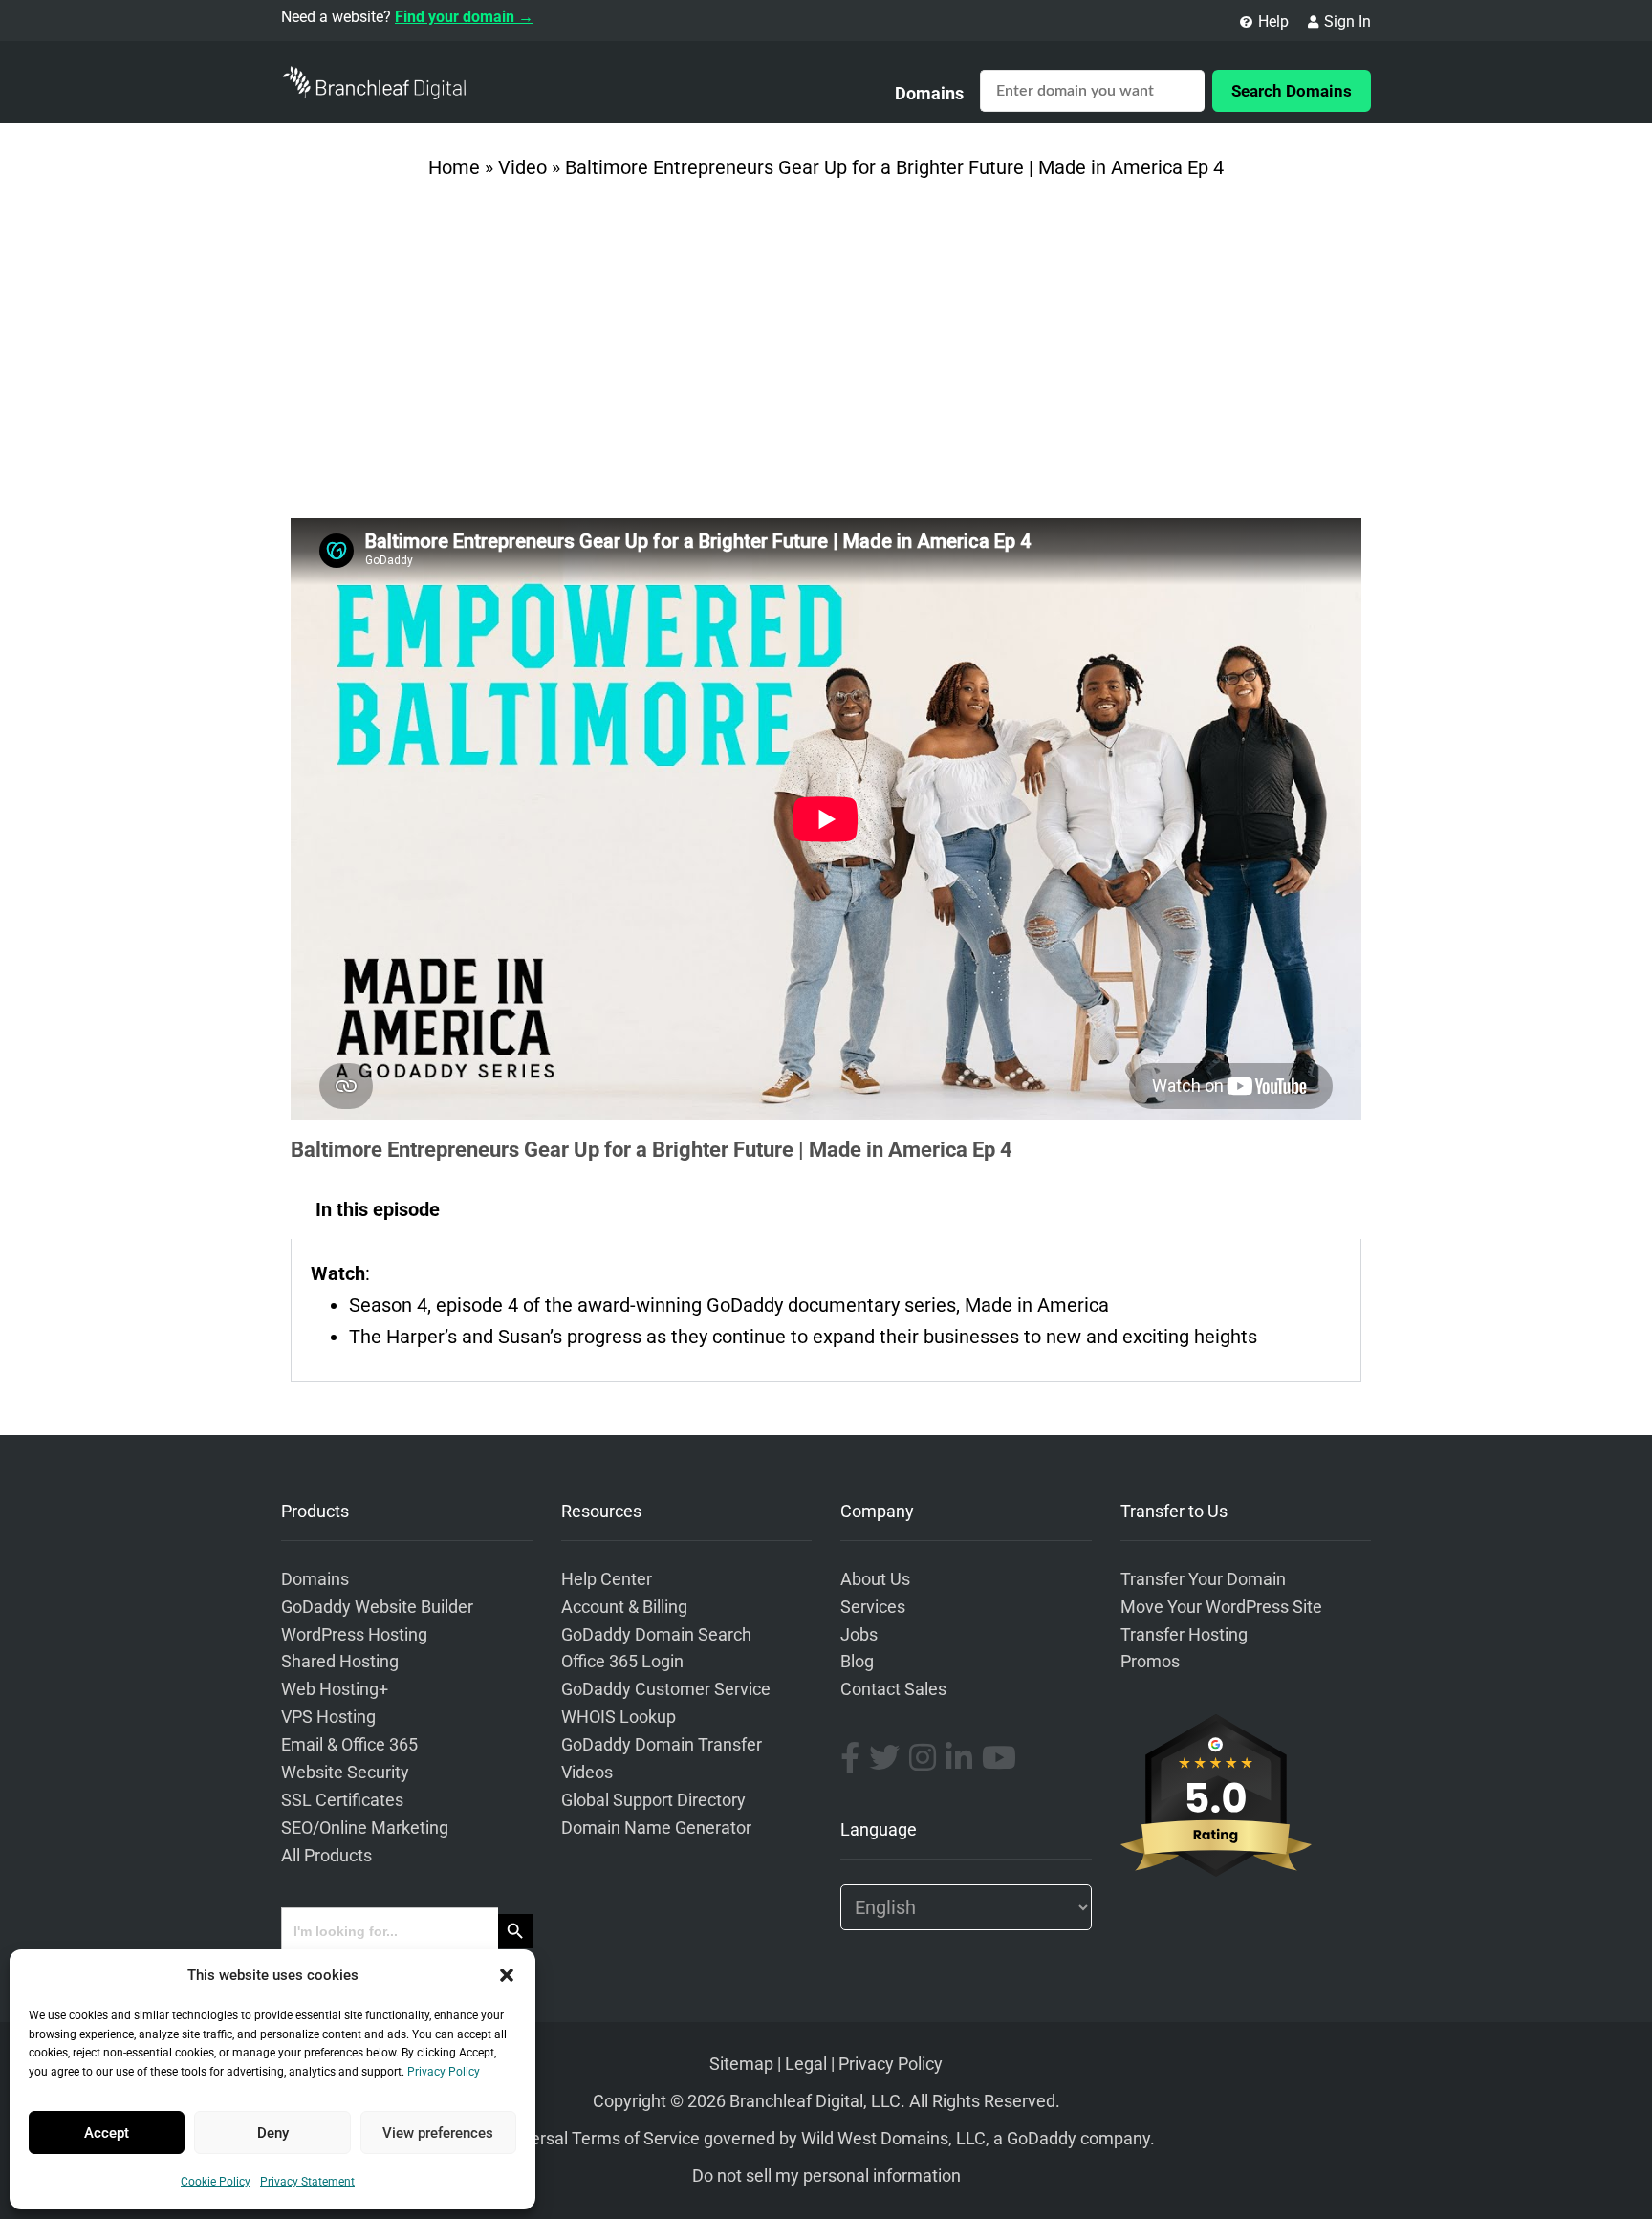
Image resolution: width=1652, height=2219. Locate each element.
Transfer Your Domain (1203, 1579)
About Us (875, 1579)
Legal (806, 2064)
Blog (857, 1662)
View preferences (438, 2133)
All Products (326, 1856)
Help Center (607, 1579)
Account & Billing (624, 1607)
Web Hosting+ (335, 1689)
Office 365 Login (622, 1662)
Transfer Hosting (1184, 1635)
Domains (929, 93)
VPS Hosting (328, 1717)
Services (873, 1607)
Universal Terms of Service (598, 2139)
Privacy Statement (307, 2182)
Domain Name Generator (656, 1828)
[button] (507, 1975)
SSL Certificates (342, 1800)
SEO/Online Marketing (365, 1828)
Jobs (859, 1635)
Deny (273, 2133)
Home (454, 167)
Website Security (345, 1773)
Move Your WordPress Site (1221, 1607)
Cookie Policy (216, 2182)
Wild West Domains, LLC (893, 2139)
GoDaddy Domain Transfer (662, 1745)
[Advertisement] (826, 356)
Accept (107, 2133)
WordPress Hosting (354, 1635)
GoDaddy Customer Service (666, 1689)
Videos (587, 1773)
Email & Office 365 (349, 1745)
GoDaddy (1042, 2139)
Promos (1150, 1662)
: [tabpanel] (784, 1305)
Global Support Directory (653, 1800)
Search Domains (1292, 91)
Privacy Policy (444, 2072)
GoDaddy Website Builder (377, 1607)
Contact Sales (893, 1689)
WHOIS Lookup (619, 1717)
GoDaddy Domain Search (656, 1635)
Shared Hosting (340, 1662)
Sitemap (741, 2064)
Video (522, 167)
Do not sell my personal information (826, 2176)
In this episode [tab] (378, 1209)
